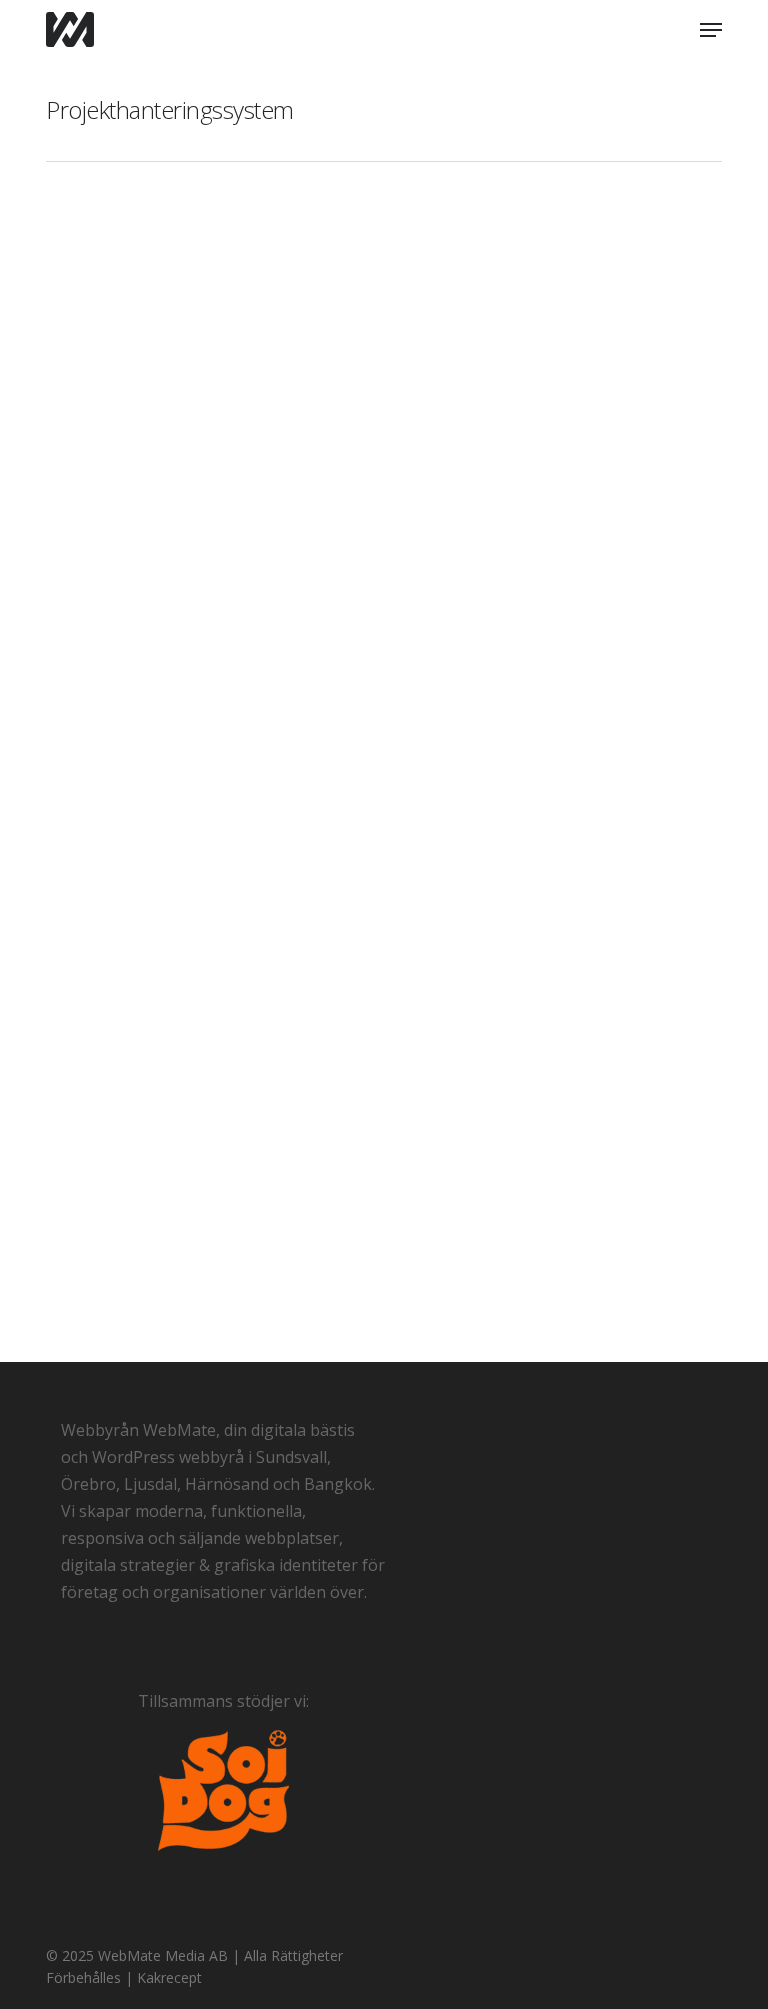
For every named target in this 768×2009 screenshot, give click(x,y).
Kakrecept (171, 1977)
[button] (711, 30)
